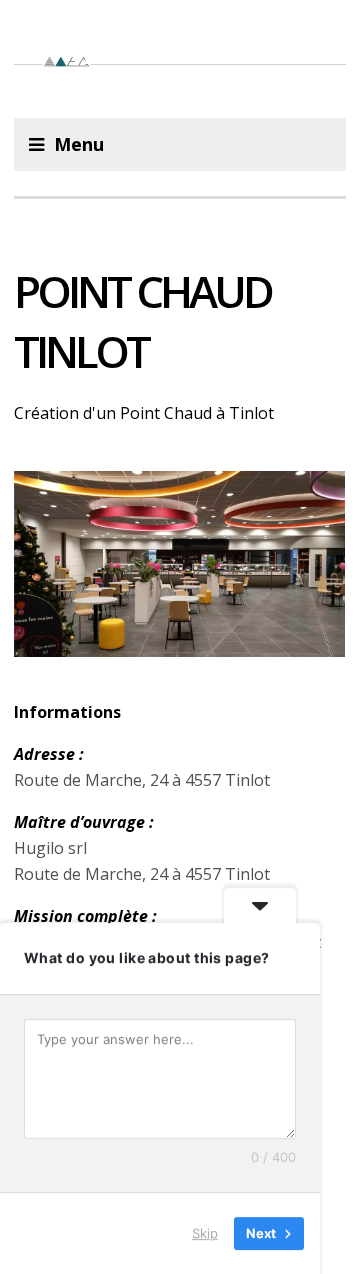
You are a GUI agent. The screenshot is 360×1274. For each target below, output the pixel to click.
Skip (205, 1233)
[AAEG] (179, 59)
